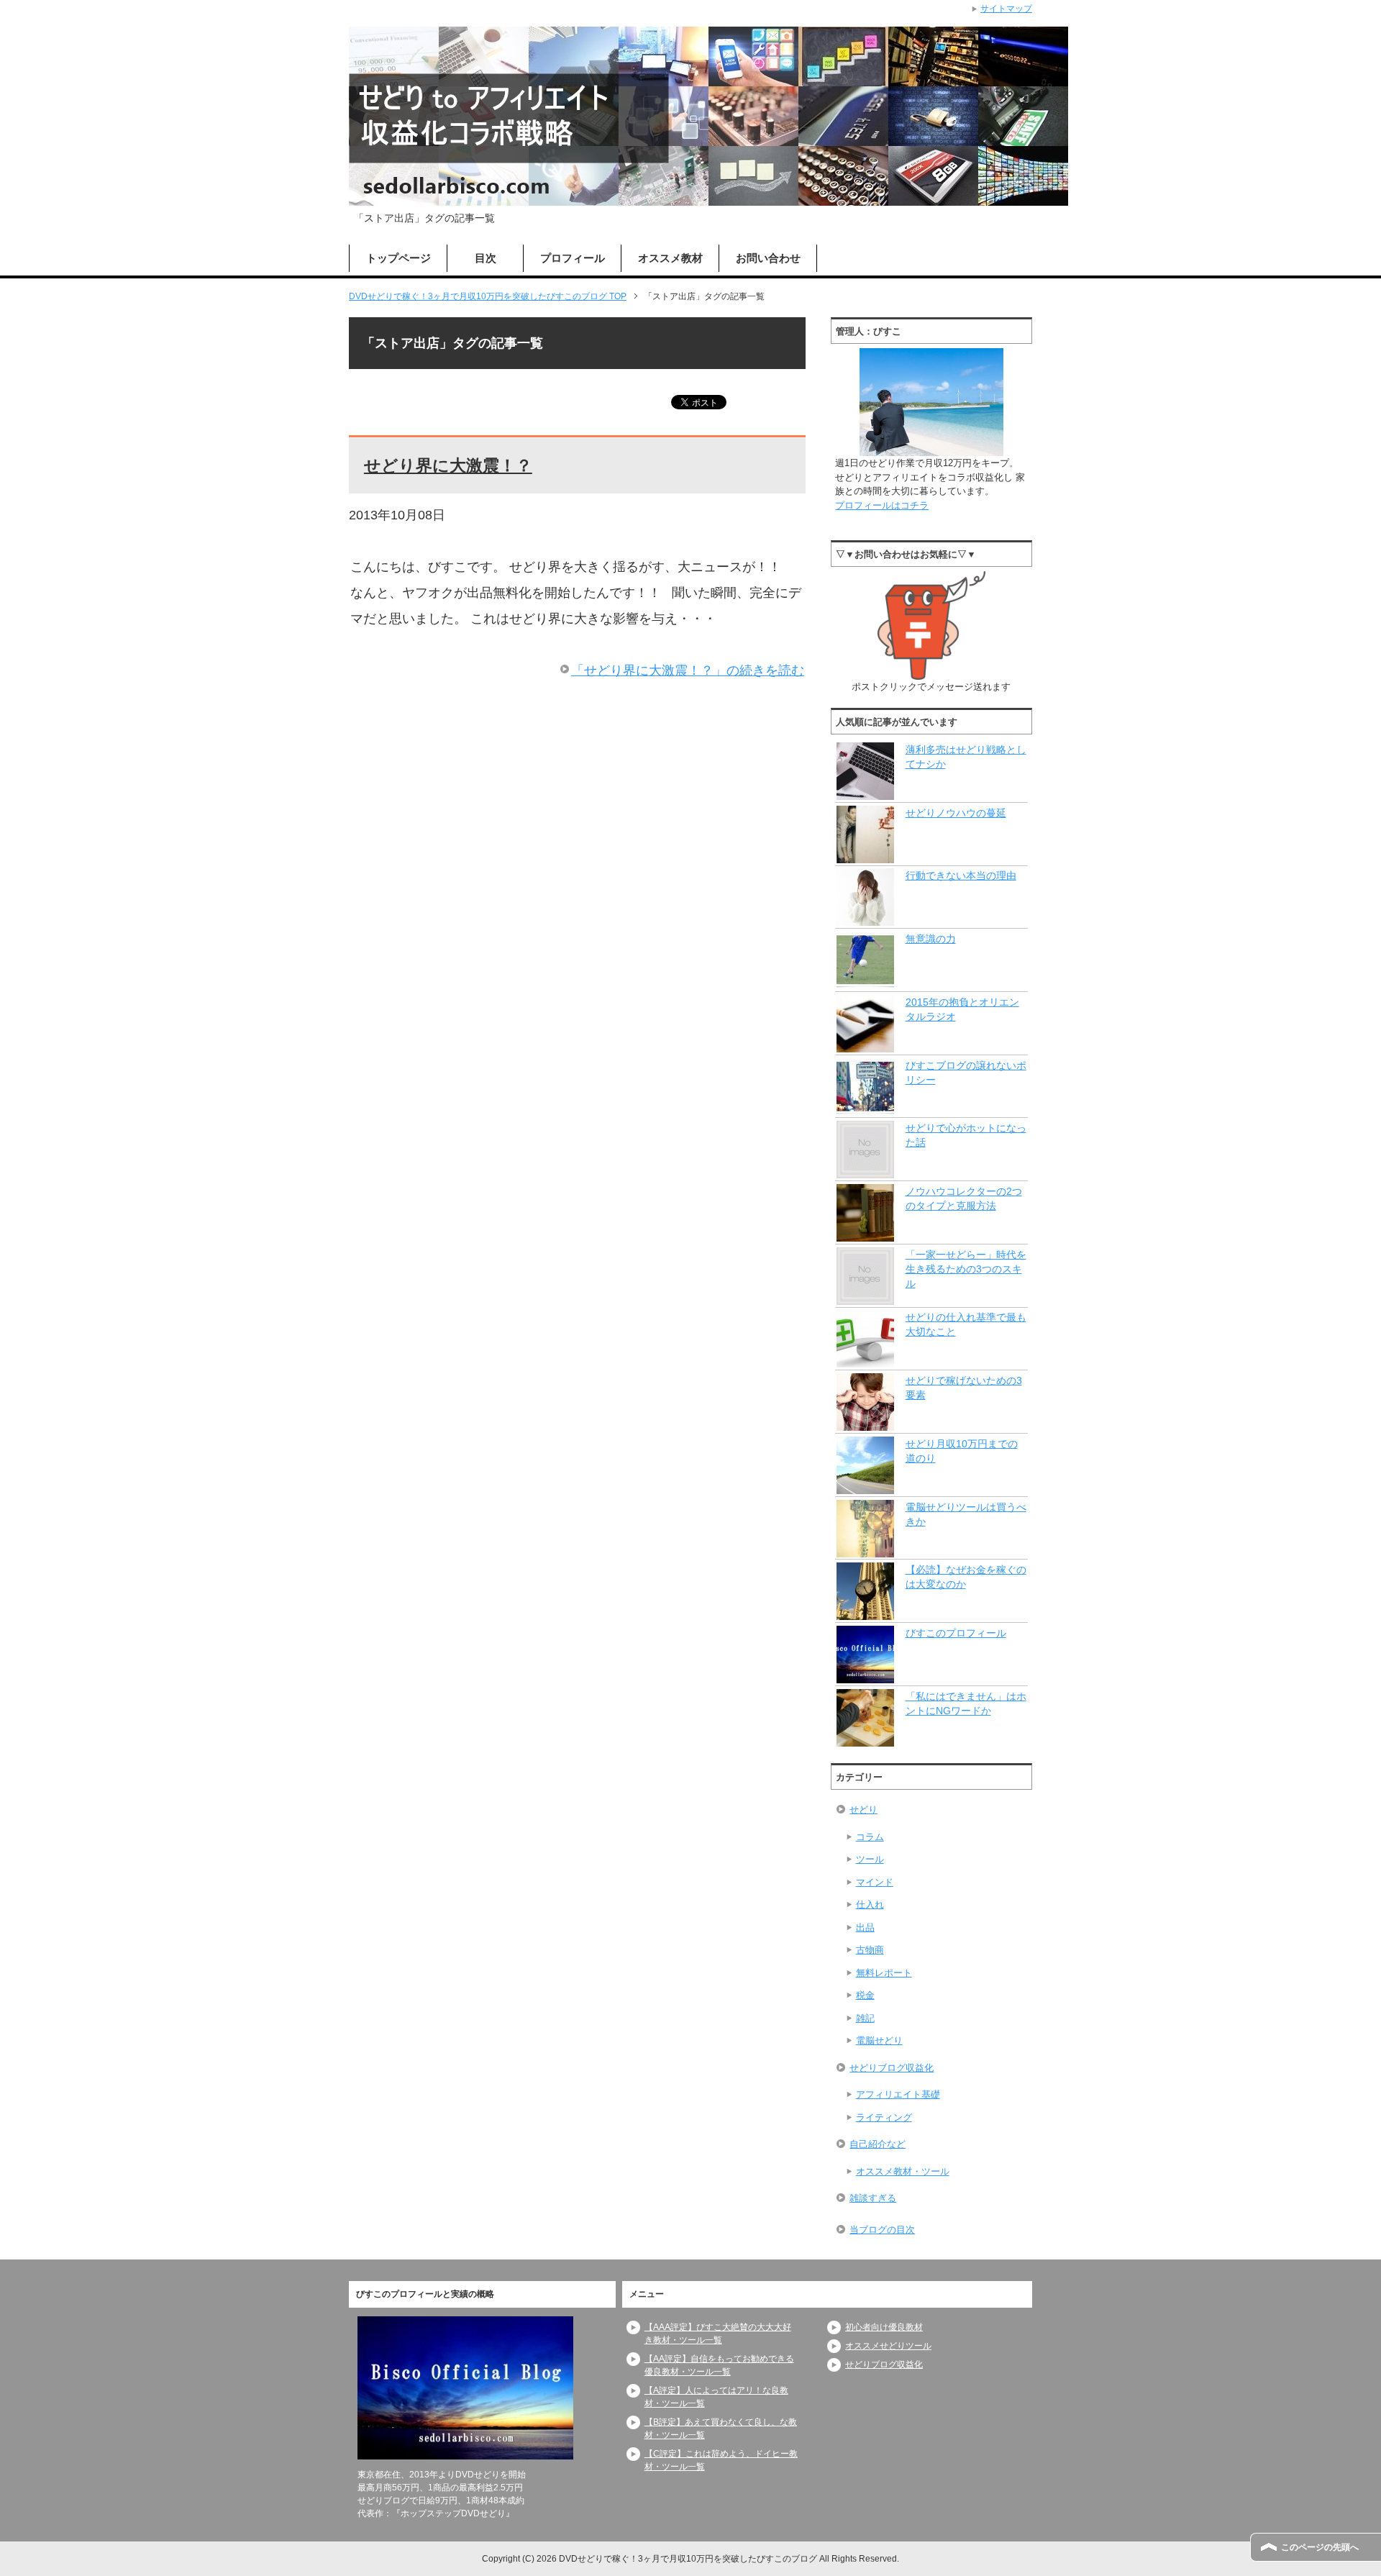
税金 (865, 1995)
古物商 (870, 1950)
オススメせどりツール (888, 2346)
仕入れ (870, 1904)
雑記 (865, 2018)
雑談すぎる (873, 2198)
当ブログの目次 (882, 2230)
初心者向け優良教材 (884, 2327)
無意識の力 (931, 939)
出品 (865, 1928)
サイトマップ (1006, 9)
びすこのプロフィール (956, 1633)
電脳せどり (879, 2040)
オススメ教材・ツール (903, 2171)
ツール (870, 1859)
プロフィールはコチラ (882, 505)
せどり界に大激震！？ (448, 465)
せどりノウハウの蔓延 (956, 813)
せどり (863, 1810)
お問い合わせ (768, 258)
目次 (486, 258)
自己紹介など (878, 2144)
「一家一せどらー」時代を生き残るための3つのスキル (966, 1269)
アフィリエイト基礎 (898, 2094)
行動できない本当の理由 (961, 875)
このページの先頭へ (1320, 2547)
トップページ (398, 258)
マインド (875, 1882)
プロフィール (573, 258)
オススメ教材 (670, 258)
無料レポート (884, 1973)
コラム (870, 1837)
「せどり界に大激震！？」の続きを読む (688, 670)
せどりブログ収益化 (892, 2068)
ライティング (884, 2117)
